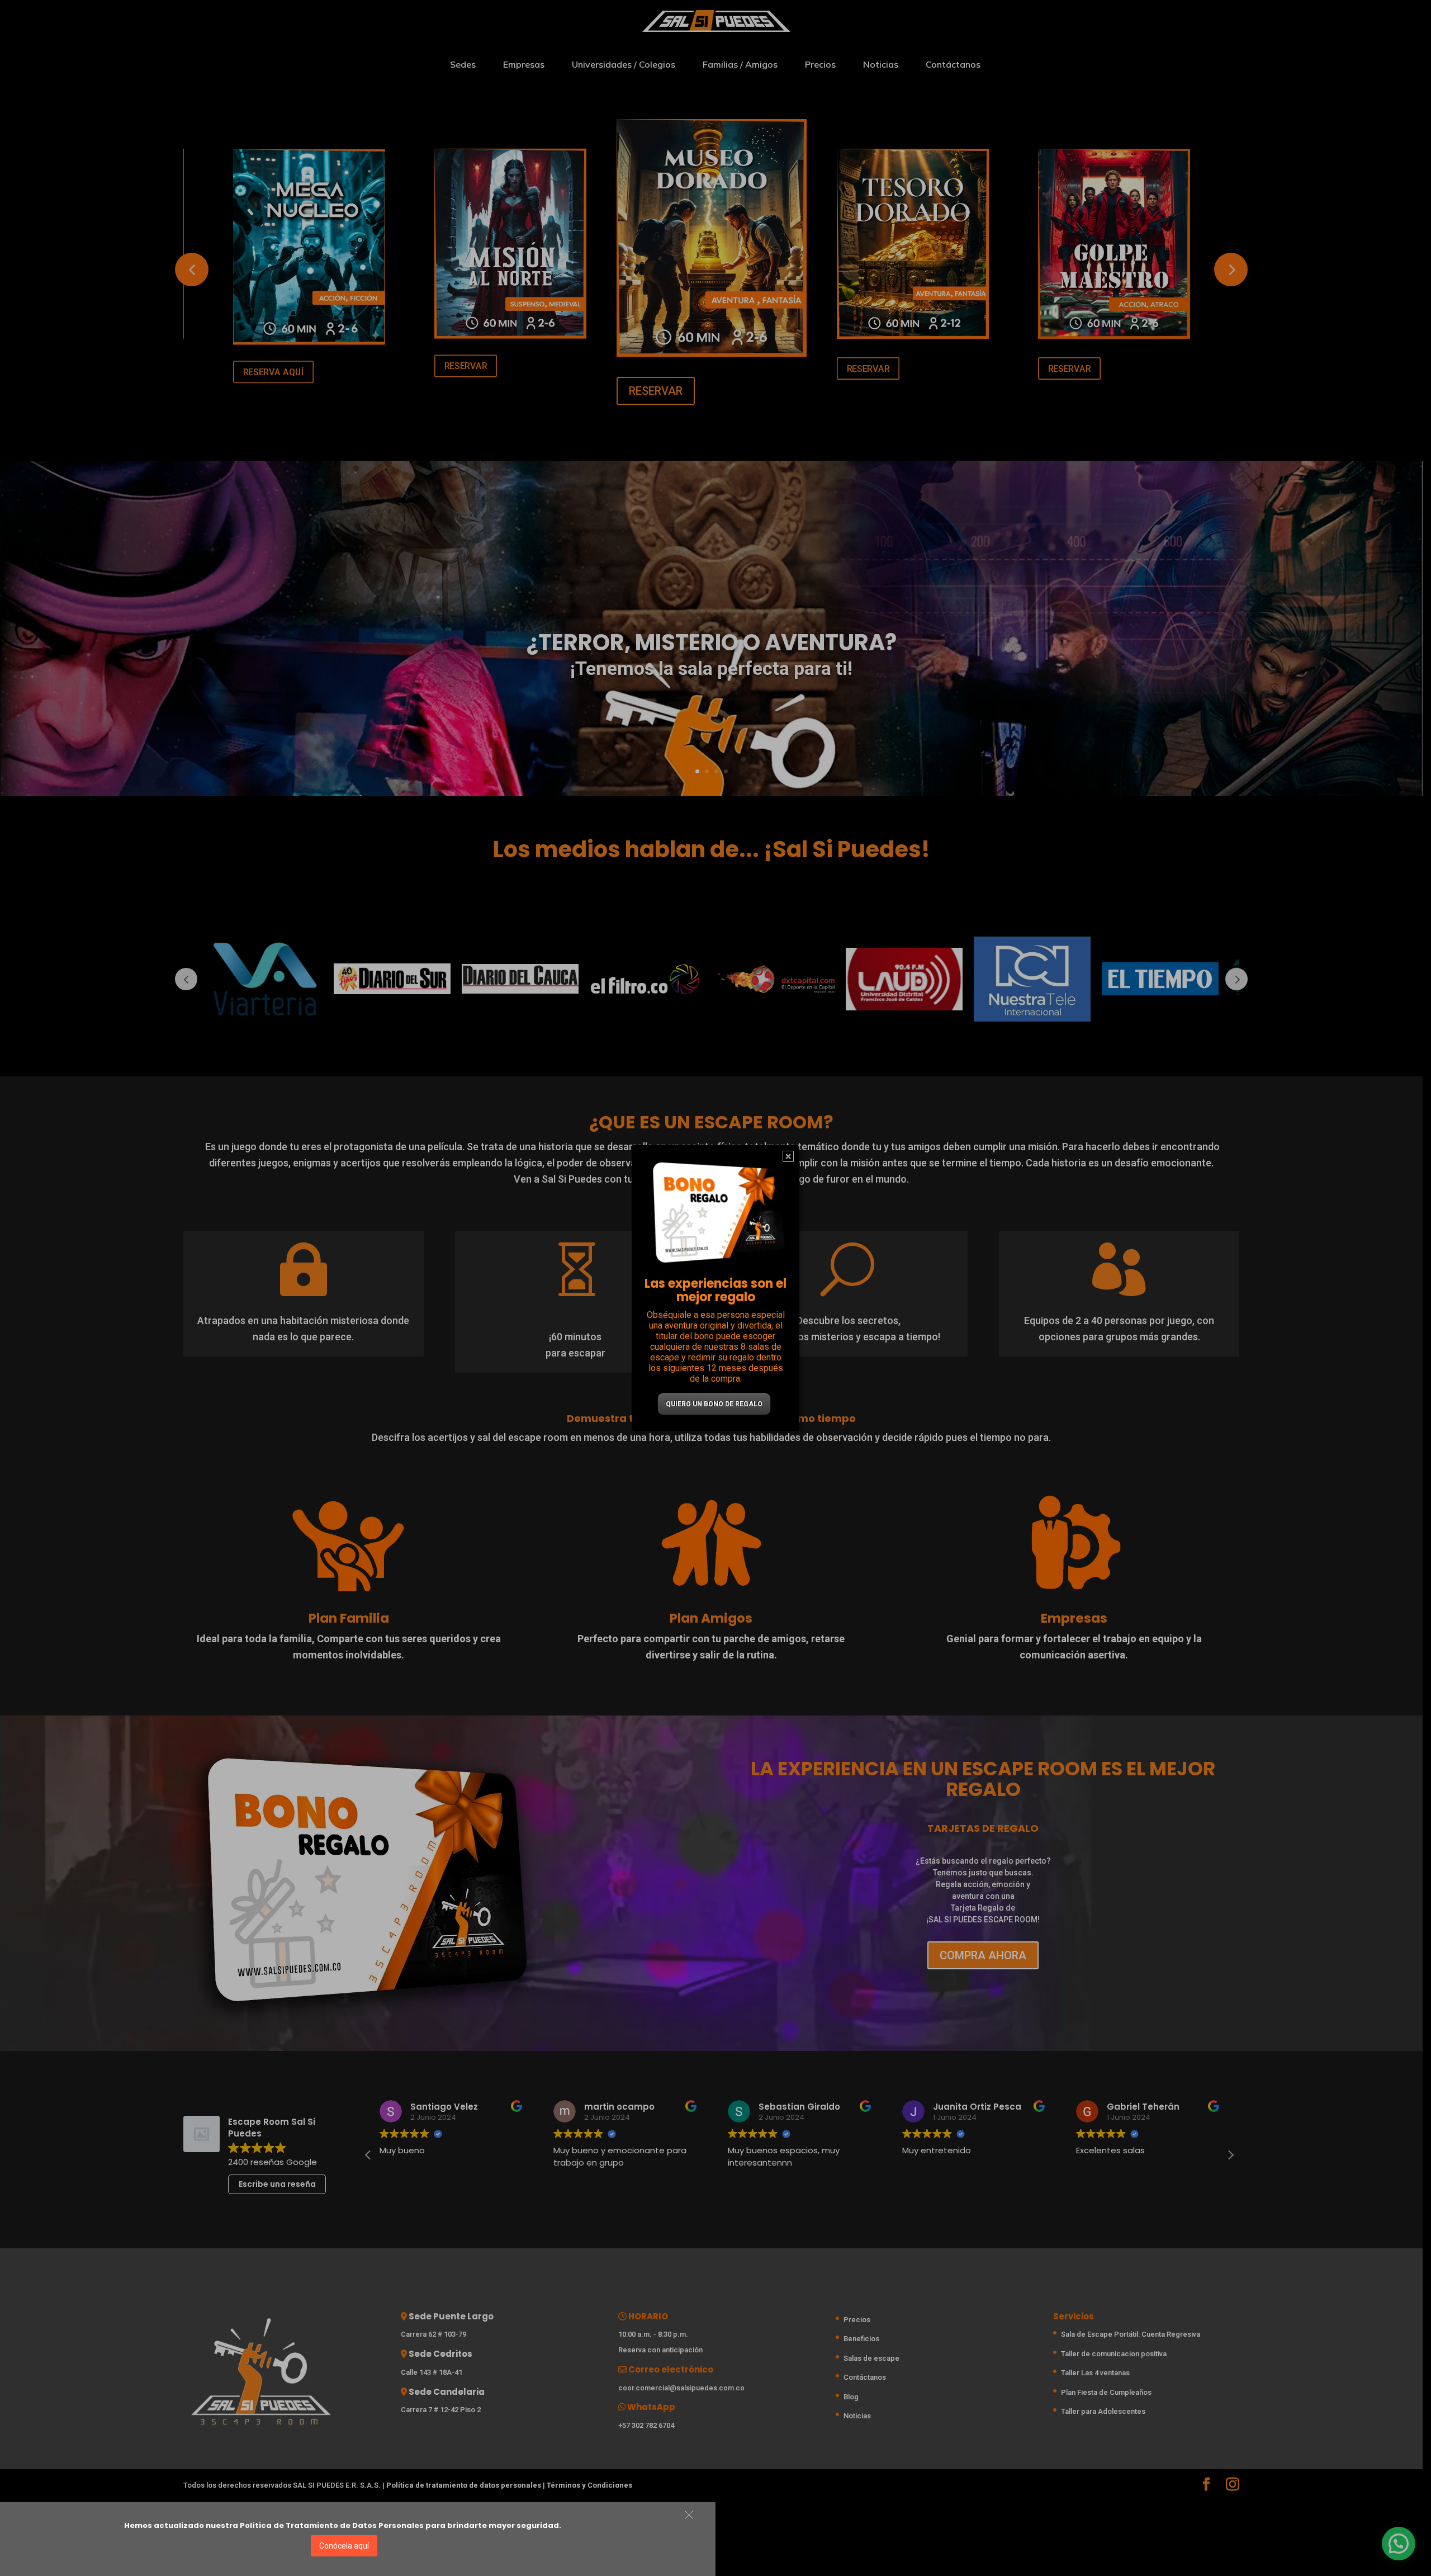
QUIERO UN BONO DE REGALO (714, 1404)
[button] (689, 2515)
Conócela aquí (344, 2546)
